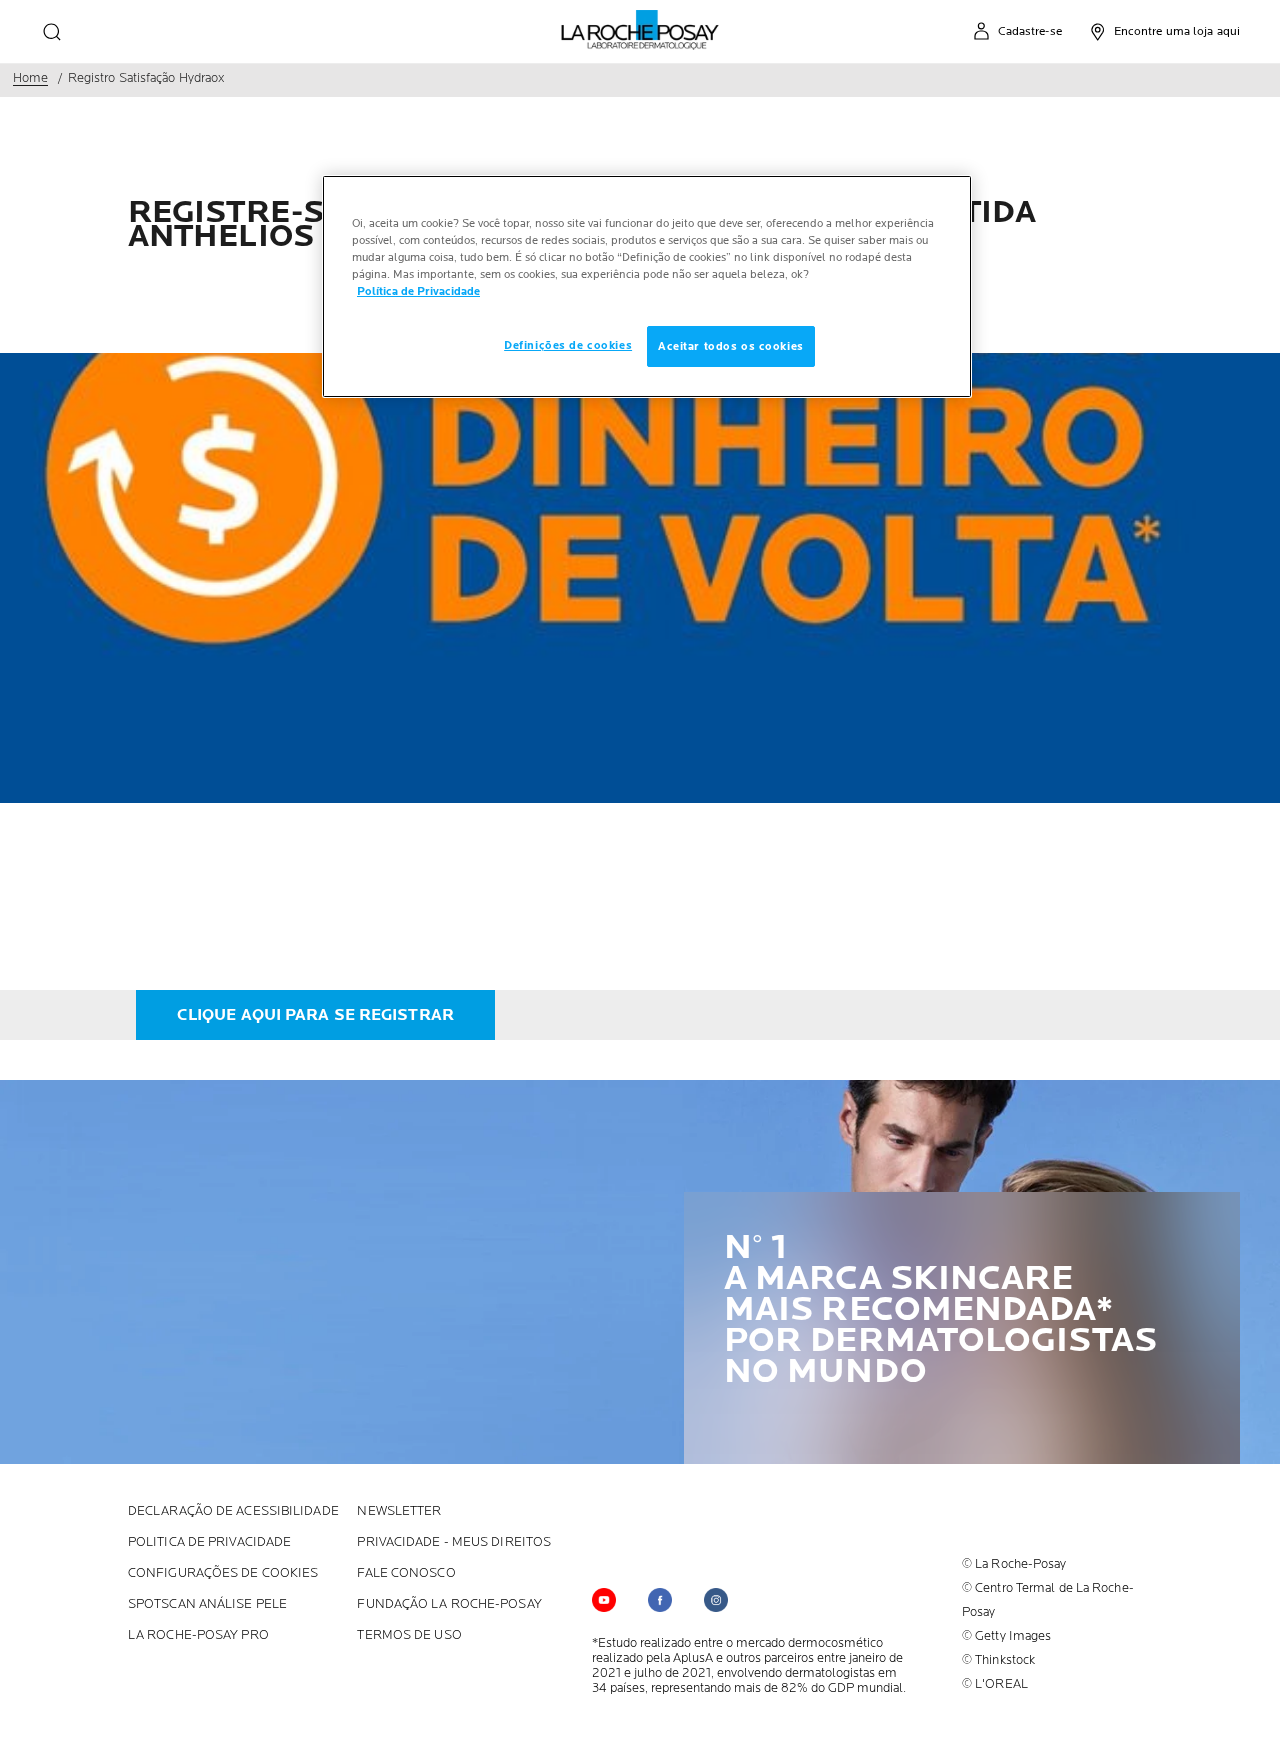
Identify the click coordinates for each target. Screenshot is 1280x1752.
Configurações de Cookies (223, 1573)
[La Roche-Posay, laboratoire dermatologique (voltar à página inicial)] (640, 30)
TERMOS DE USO (409, 1635)
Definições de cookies (568, 345)
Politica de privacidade (209, 1542)
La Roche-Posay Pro (198, 1635)
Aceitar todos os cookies (731, 346)
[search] (52, 32)
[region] (647, 286)
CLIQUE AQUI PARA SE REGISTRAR (315, 1016)
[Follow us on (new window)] (660, 1600)
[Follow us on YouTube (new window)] (604, 1600)
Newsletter (399, 1511)
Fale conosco (406, 1573)
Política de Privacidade (418, 291)
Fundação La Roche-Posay (449, 1604)
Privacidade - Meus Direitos (454, 1542)
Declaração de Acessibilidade (233, 1511)
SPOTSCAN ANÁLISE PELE (207, 1604)
